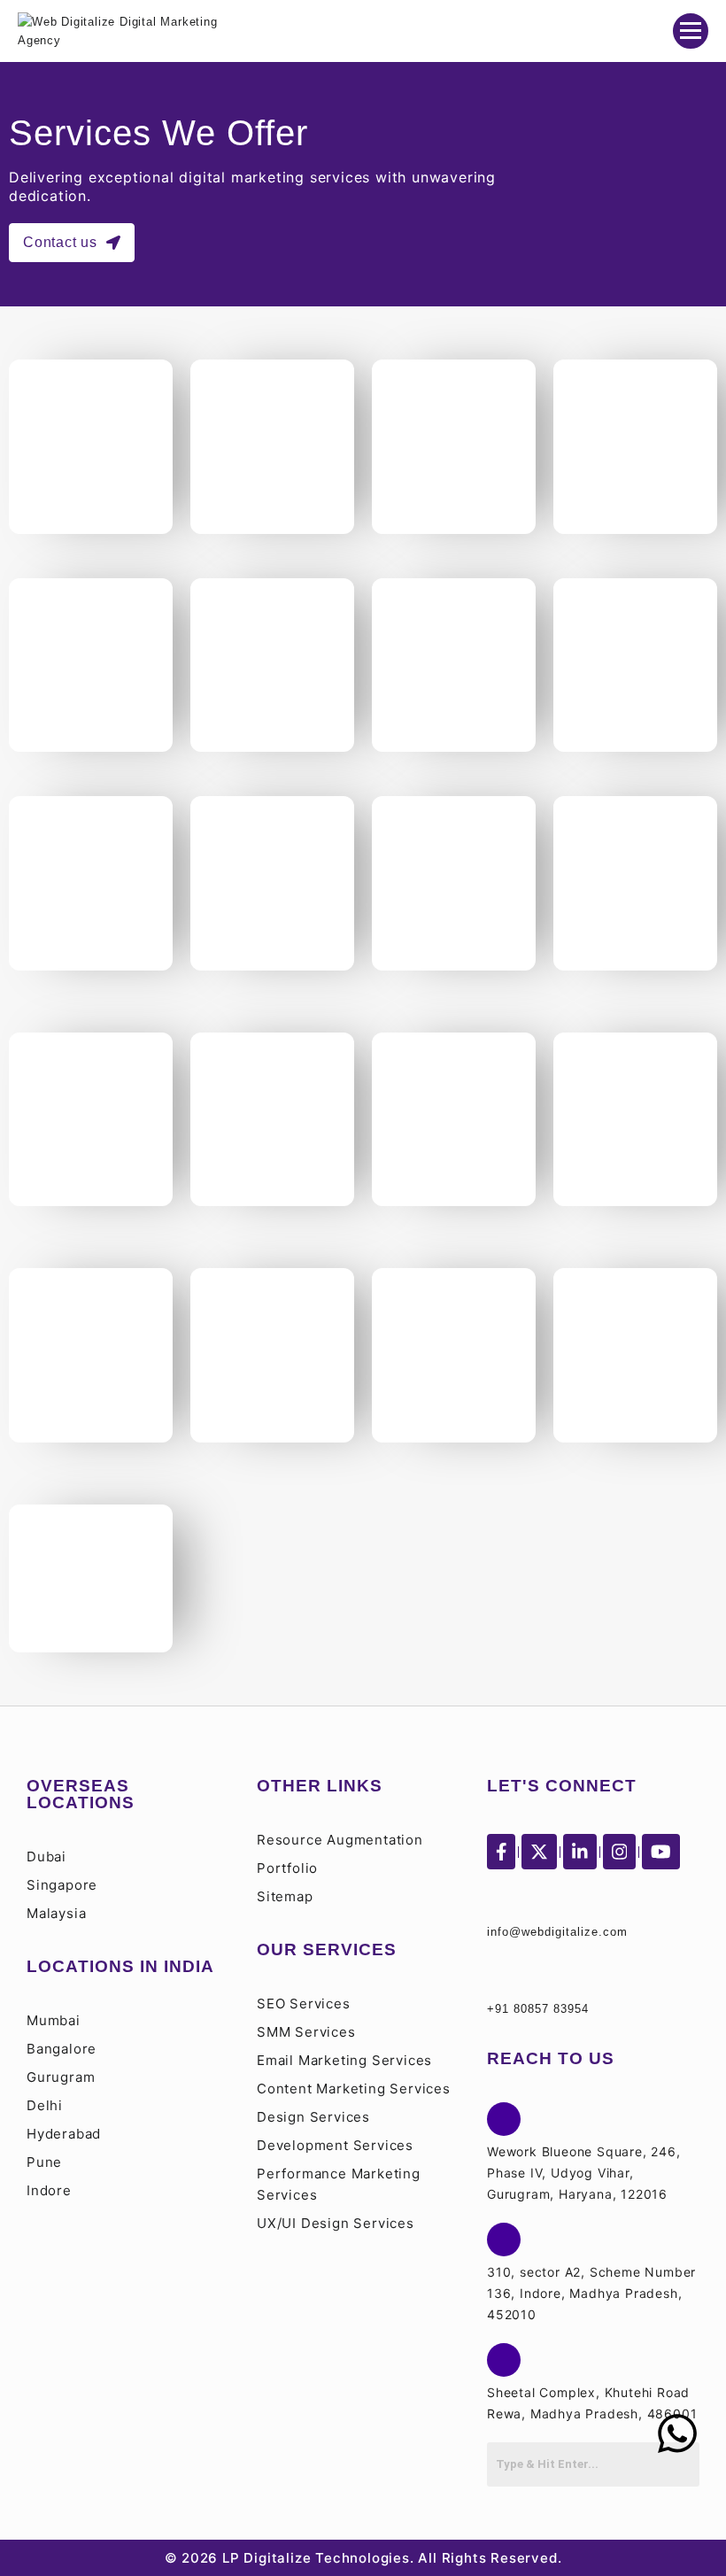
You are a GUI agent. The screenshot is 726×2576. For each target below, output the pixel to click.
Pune (44, 2162)
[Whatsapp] (677, 2433)
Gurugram (61, 2077)
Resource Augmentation (340, 1840)
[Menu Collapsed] (691, 31)
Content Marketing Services (354, 2089)
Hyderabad (64, 2134)
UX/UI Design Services (336, 2223)
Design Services (313, 2117)
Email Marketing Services (344, 2060)
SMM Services (306, 2032)
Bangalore (62, 2049)
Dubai (46, 1857)
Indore (49, 2190)
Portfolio (287, 1868)
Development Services (335, 2145)
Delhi (45, 2105)
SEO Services (304, 2004)
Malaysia (56, 1913)
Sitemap (285, 1896)
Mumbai (54, 2020)
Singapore (62, 1885)
